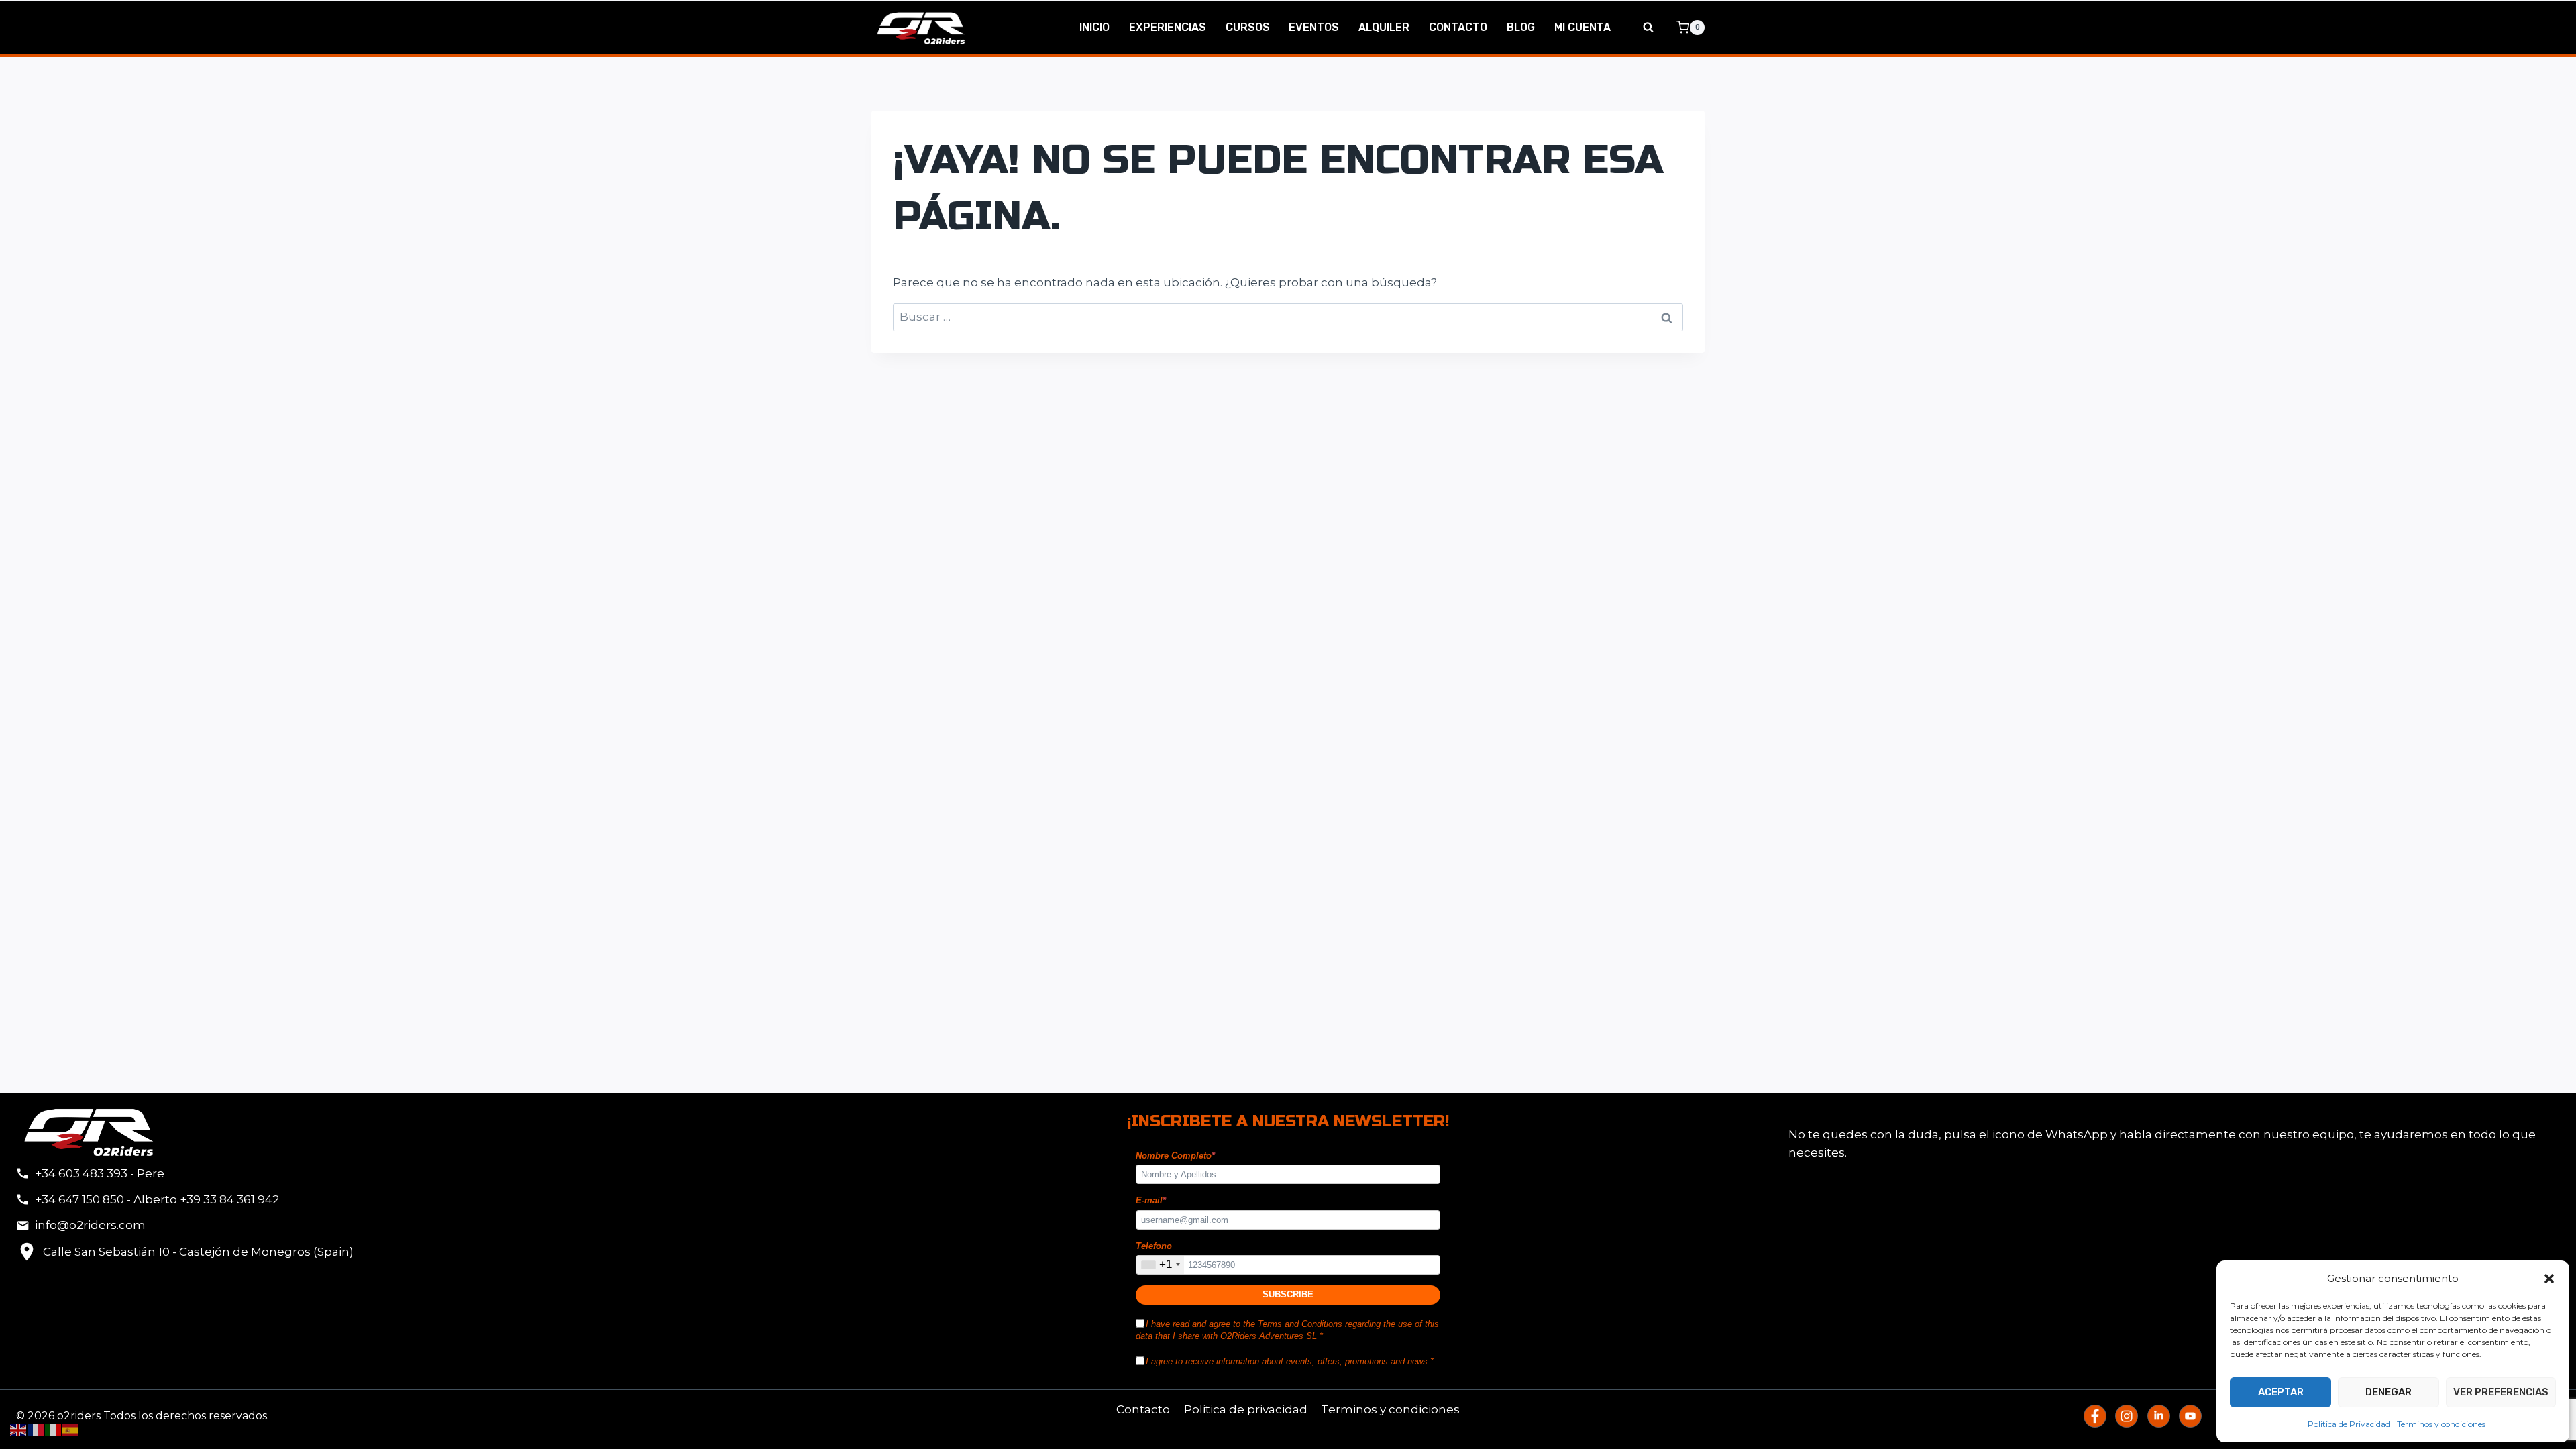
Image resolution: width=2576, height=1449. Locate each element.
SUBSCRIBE (1288, 1294)
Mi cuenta (1582, 27)
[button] (2549, 1279)
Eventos (1314, 27)
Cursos (1248, 27)
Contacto (1458, 27)
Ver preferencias (2501, 1392)
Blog (1521, 27)
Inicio (1094, 27)
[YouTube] (2190, 1416)
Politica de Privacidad (2349, 1424)
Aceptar (2281, 1392)
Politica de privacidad (1246, 1409)
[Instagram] (2127, 1416)
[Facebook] (2095, 1416)
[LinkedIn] (2159, 1416)
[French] (36, 1430)
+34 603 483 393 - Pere (100, 1173)
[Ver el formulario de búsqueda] (1648, 28)
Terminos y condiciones (2441, 1424)
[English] (19, 1430)
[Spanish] (71, 1430)
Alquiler (1384, 27)
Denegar (2389, 1392)
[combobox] (1160, 1265)
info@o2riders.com (90, 1225)
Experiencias (1168, 27)
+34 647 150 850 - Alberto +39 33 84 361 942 (157, 1199)
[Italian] (54, 1430)
